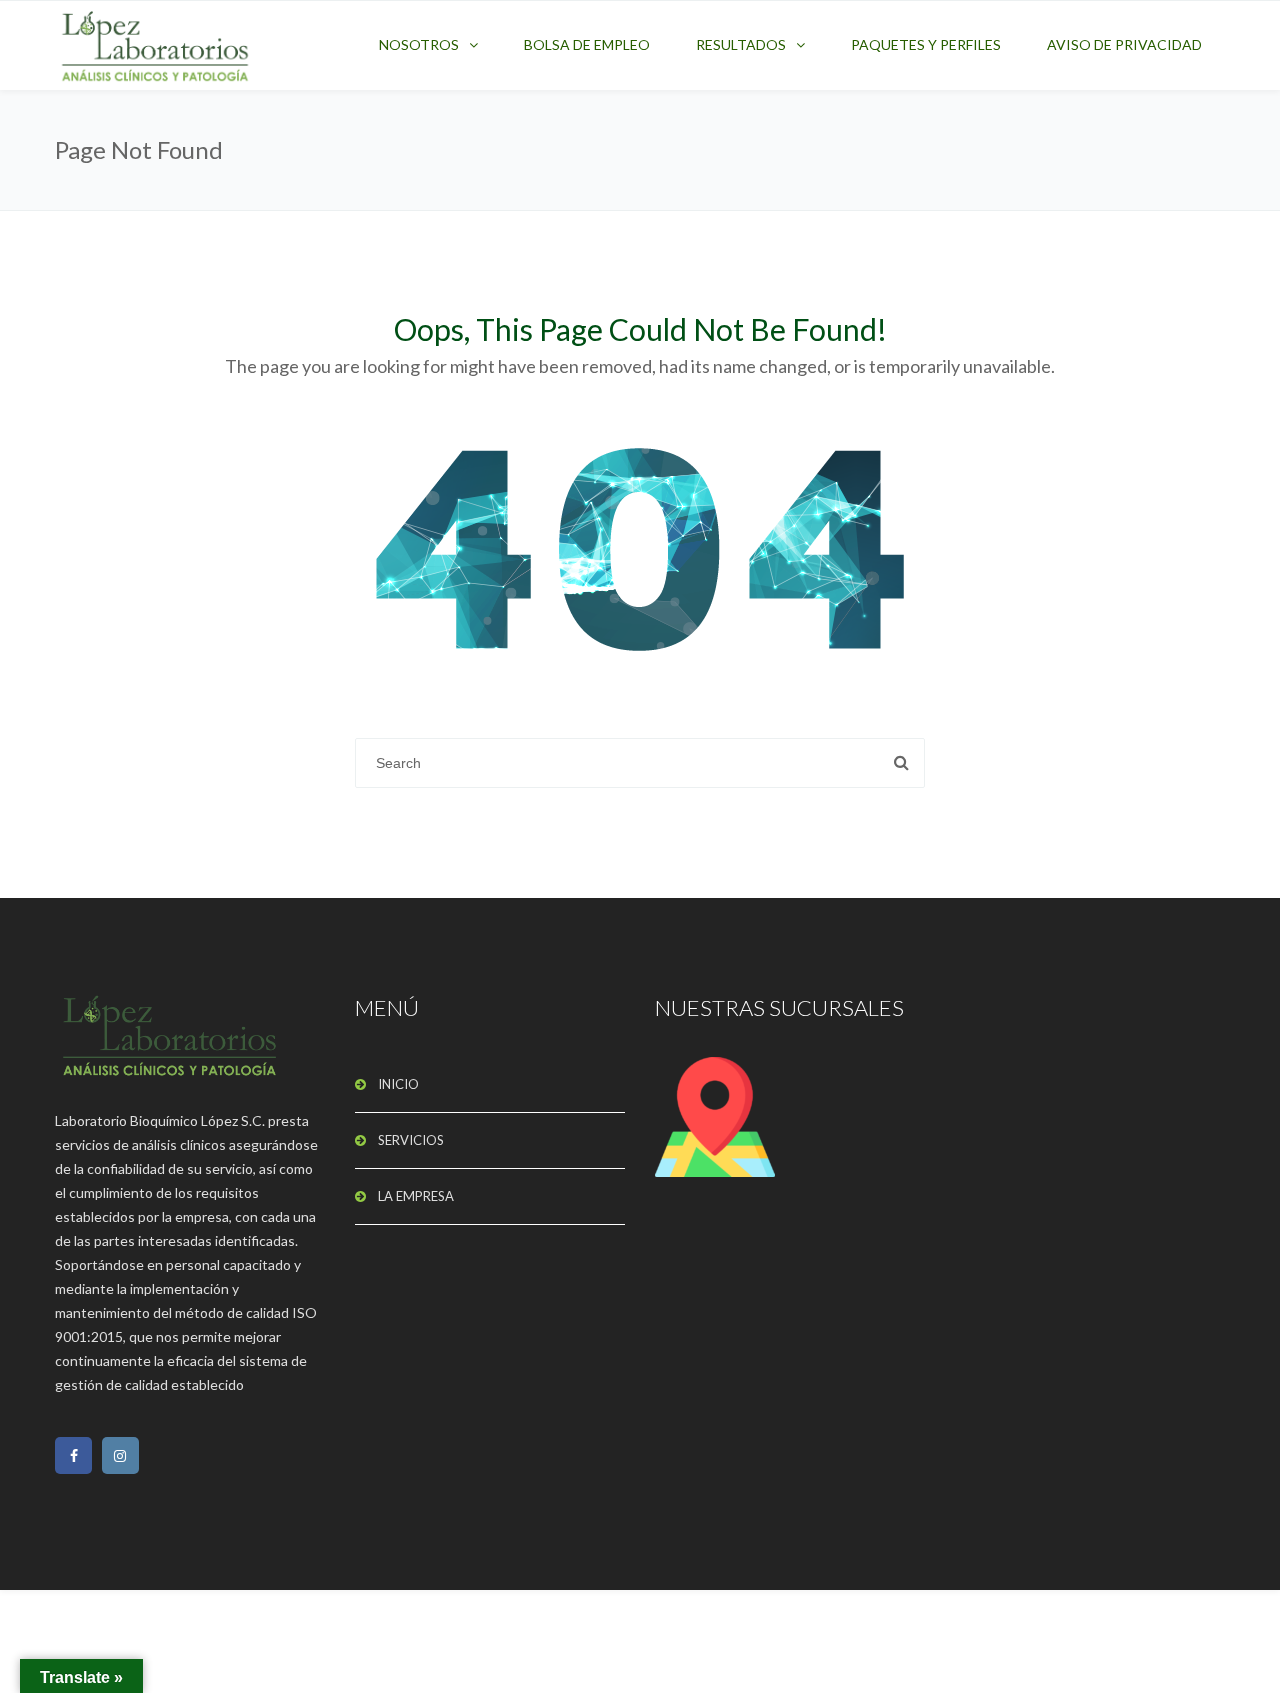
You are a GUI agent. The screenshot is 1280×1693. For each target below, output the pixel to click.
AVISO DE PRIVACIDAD (1124, 44)
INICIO (398, 1084)
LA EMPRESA (416, 1196)
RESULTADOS (741, 44)
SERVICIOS (411, 1140)
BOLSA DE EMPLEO (587, 44)
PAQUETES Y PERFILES (926, 44)
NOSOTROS (419, 44)
